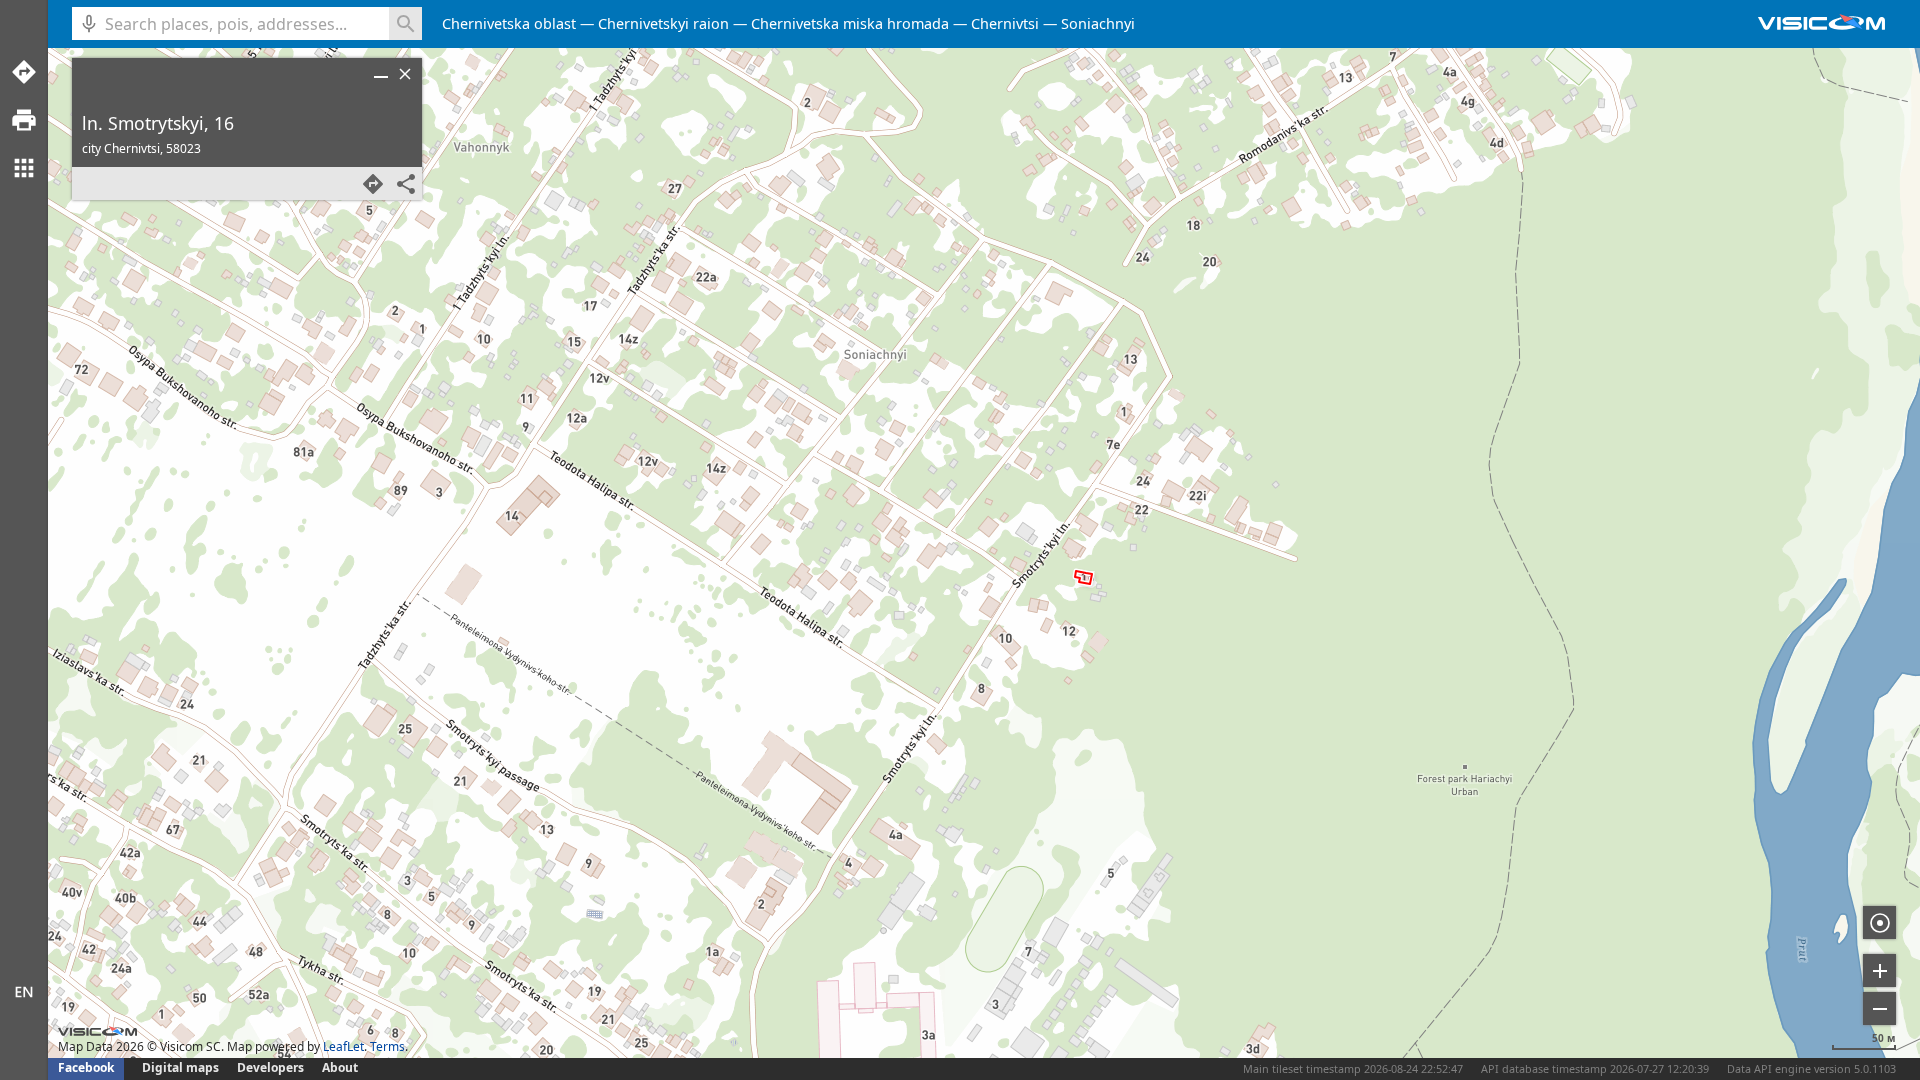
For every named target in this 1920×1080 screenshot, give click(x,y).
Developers (270, 1067)
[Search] (405, 23)
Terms (387, 1046)
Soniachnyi (1098, 23)
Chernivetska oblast (509, 23)
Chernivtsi (1005, 23)
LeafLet (343, 1046)
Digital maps (182, 1067)
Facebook (86, 1067)
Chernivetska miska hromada (850, 23)
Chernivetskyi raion (663, 23)
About (340, 1067)
